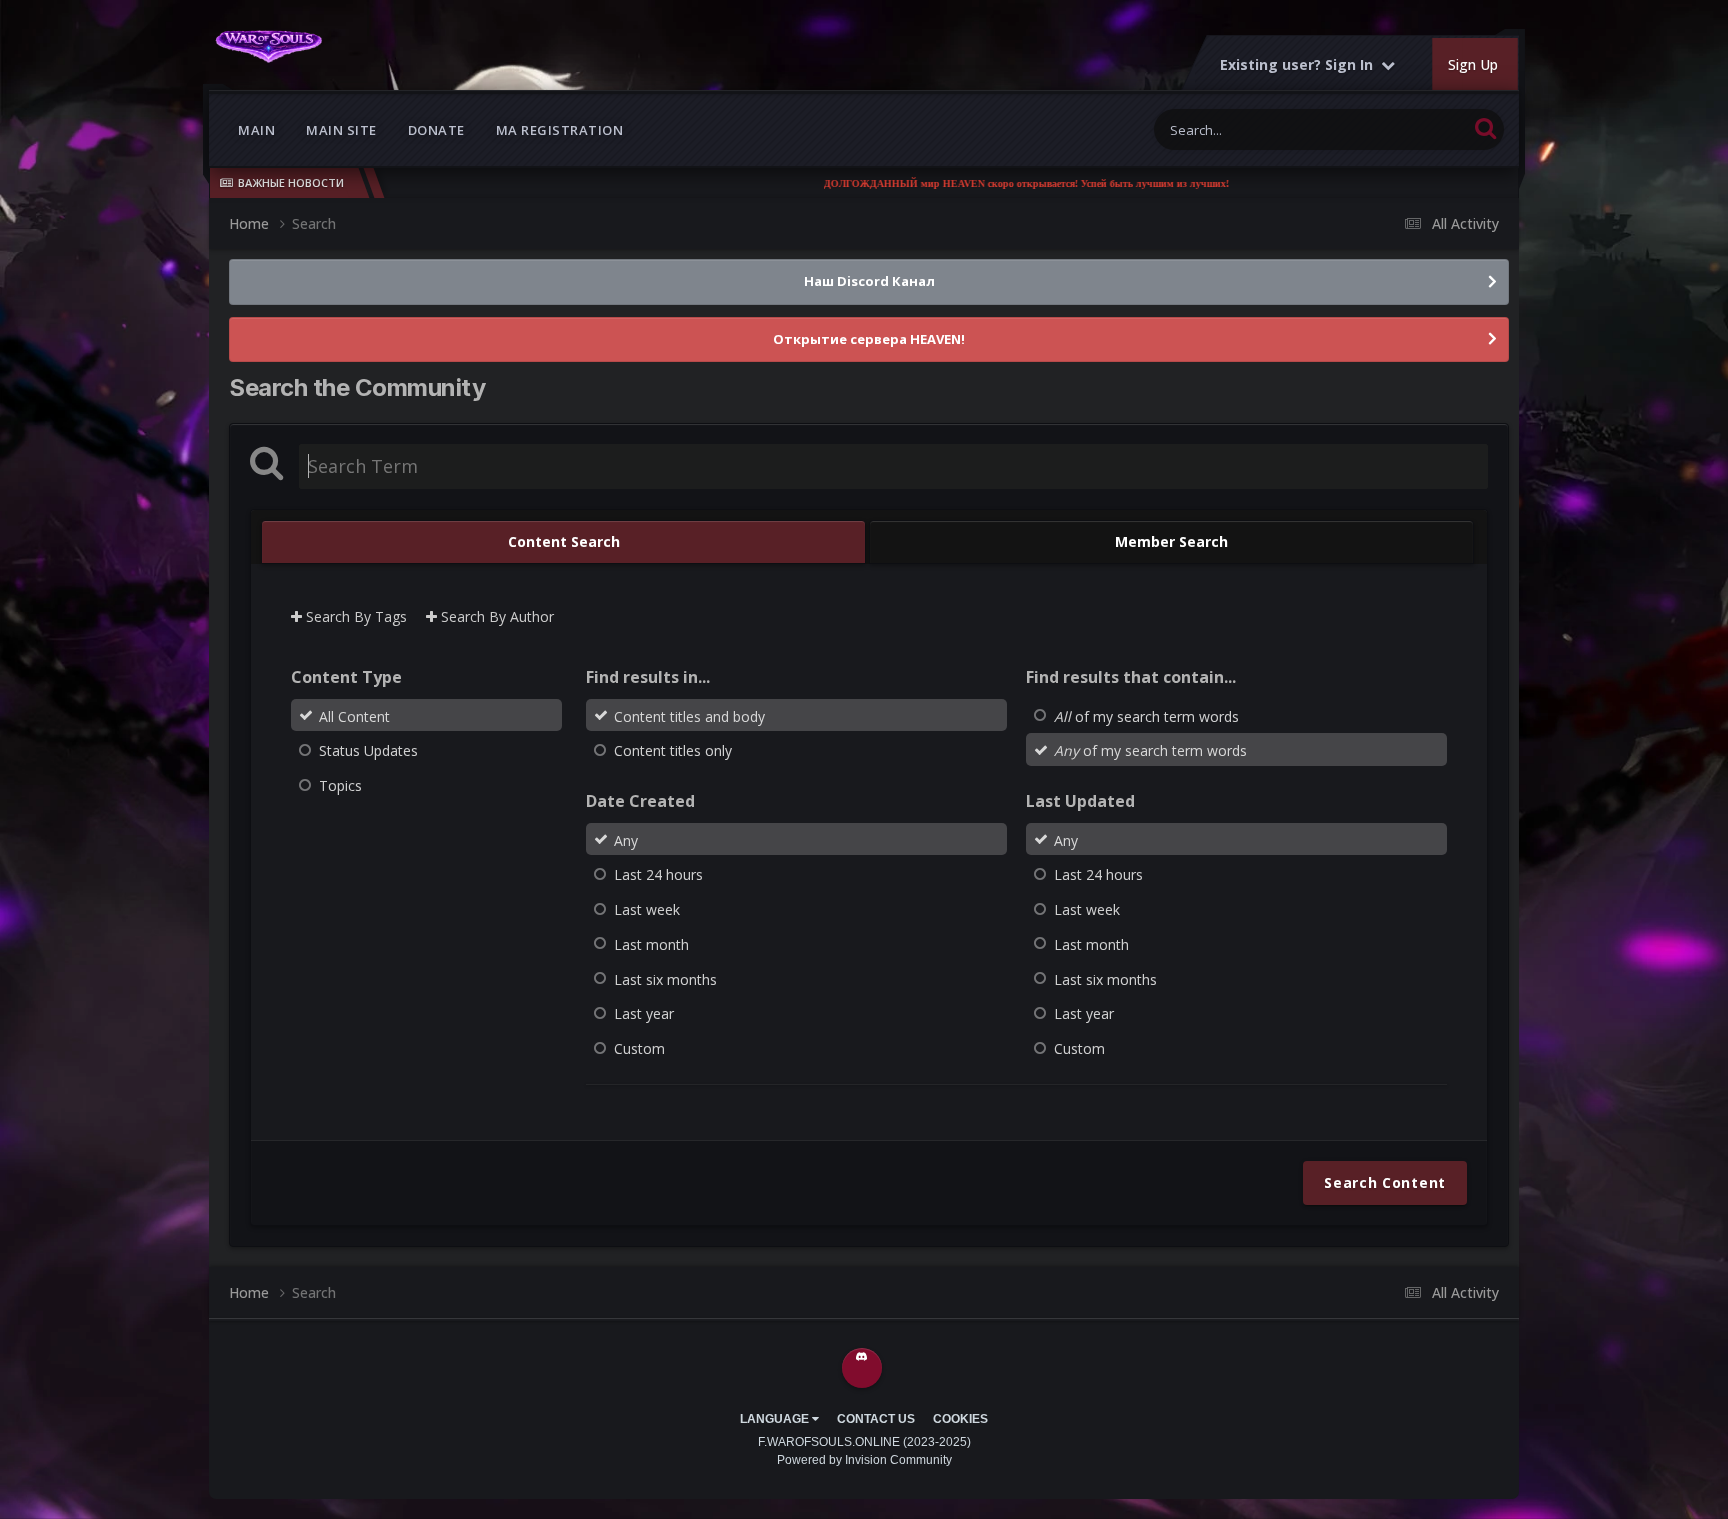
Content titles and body (689, 715)
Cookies (960, 1419)
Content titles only (673, 750)
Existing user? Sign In (1300, 64)
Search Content (1385, 1182)
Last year (644, 1013)
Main (256, 130)
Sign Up (1473, 64)
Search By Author (495, 616)
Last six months (665, 978)
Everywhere (1407, 129)
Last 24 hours (658, 874)
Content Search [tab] (564, 541)
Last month (651, 944)
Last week (647, 909)
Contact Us (876, 1419)
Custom (639, 1048)
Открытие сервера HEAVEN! (869, 339)
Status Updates (368, 750)
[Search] (1485, 127)
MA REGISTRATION (560, 130)
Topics (340, 785)
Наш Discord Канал (869, 281)
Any (626, 839)
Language (776, 1419)
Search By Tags (354, 616)
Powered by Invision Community (864, 1460)
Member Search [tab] (1171, 541)
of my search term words (1146, 715)
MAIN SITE (341, 130)
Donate (436, 130)
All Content (354, 715)
